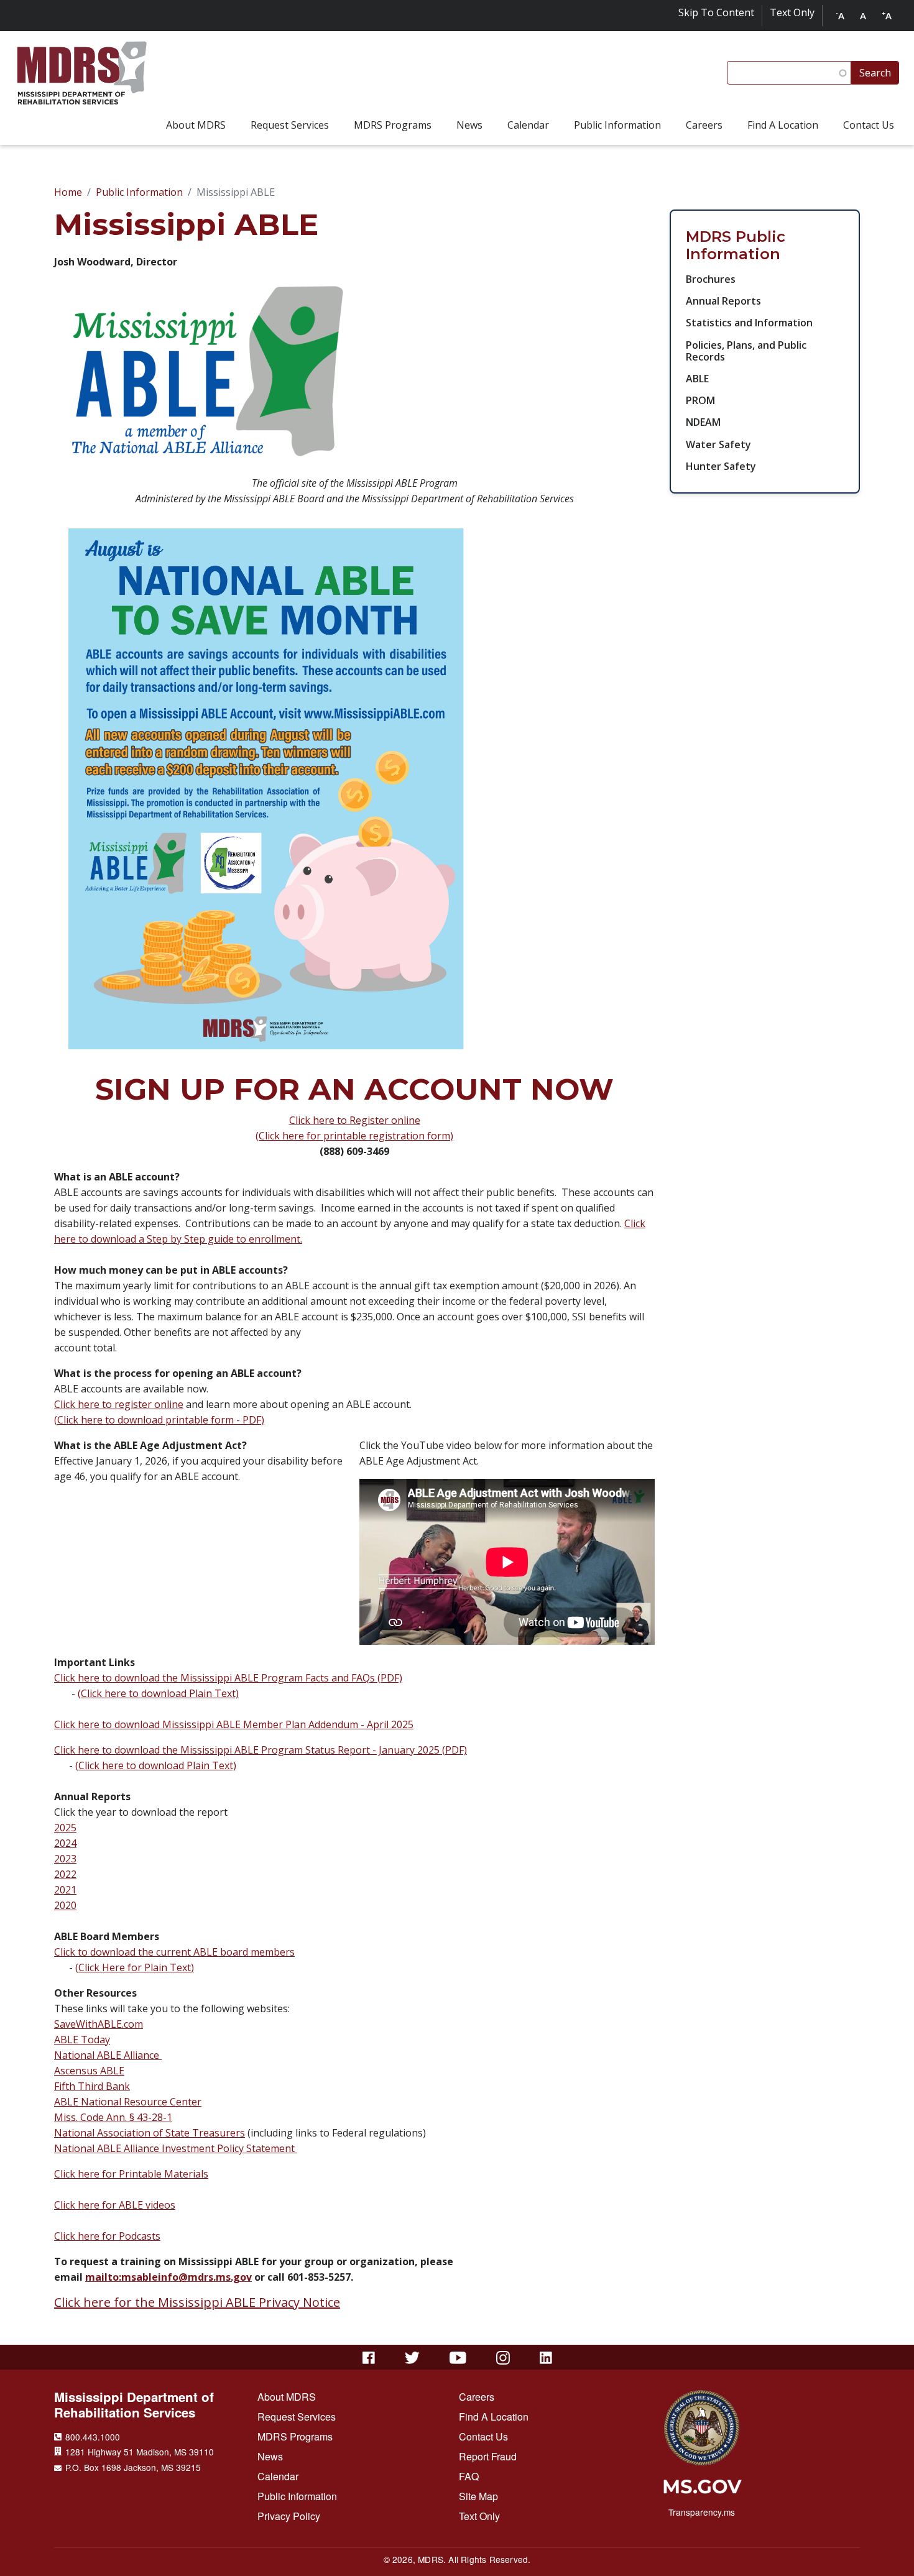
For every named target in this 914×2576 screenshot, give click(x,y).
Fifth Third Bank (92, 2086)
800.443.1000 (93, 2437)
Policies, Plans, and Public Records (746, 351)
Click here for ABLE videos (115, 2205)
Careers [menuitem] (704, 125)
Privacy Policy (289, 2516)
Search (875, 73)
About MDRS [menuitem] (196, 125)
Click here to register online (119, 1404)
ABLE (697, 379)
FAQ (469, 2476)
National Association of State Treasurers (150, 2133)
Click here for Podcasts (107, 2236)
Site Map (478, 2496)
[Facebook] (369, 2358)
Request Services (297, 2417)
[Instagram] (503, 2358)
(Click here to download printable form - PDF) (159, 1420)
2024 (65, 1843)
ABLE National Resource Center (128, 2102)
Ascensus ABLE (89, 2071)
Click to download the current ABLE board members (174, 1952)
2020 (65, 1905)
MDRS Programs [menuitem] (393, 125)
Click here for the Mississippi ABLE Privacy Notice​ (197, 2302)
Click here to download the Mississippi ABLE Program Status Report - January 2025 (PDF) (261, 1750)
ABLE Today (82, 2040)
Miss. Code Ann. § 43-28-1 (113, 2117)
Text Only (792, 12)
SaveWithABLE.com (99, 2024)
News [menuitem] (469, 125)
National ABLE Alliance (108, 2055)
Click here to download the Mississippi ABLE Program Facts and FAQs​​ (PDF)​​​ (228, 1678)
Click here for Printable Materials (131, 2174)
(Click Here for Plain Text (133, 1967)
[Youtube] (458, 2358)
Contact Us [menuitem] (869, 125)
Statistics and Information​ (749, 323)
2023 (65, 1859)
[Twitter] (413, 2358)
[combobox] (789, 73)
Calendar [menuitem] (528, 125)
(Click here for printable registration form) (354, 1136)
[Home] (82, 73)
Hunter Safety (721, 466)
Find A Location (494, 2417)
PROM (700, 400)
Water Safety (718, 444)
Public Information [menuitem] (617, 125)
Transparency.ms (702, 2512)
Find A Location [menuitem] (783, 125)
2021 (65, 1890)
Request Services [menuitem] (290, 125)
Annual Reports (723, 301)
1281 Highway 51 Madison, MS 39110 (140, 2452)
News (270, 2456)
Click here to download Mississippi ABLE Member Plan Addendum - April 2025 (234, 1724)
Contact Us (483, 2436)
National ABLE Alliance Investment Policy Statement (176, 2148)
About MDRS (287, 2397)
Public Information (139, 192)
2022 (65, 1874)
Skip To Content (716, 12)
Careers (477, 2397)
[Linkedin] (546, 2358)
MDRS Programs (295, 2436)
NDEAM (703, 422)
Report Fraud (488, 2456)
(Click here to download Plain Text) (158, 1693)
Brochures (711, 279)
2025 (65, 1828)
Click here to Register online (355, 1120)
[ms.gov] (702, 2491)
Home (68, 192)
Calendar (278, 2476)
